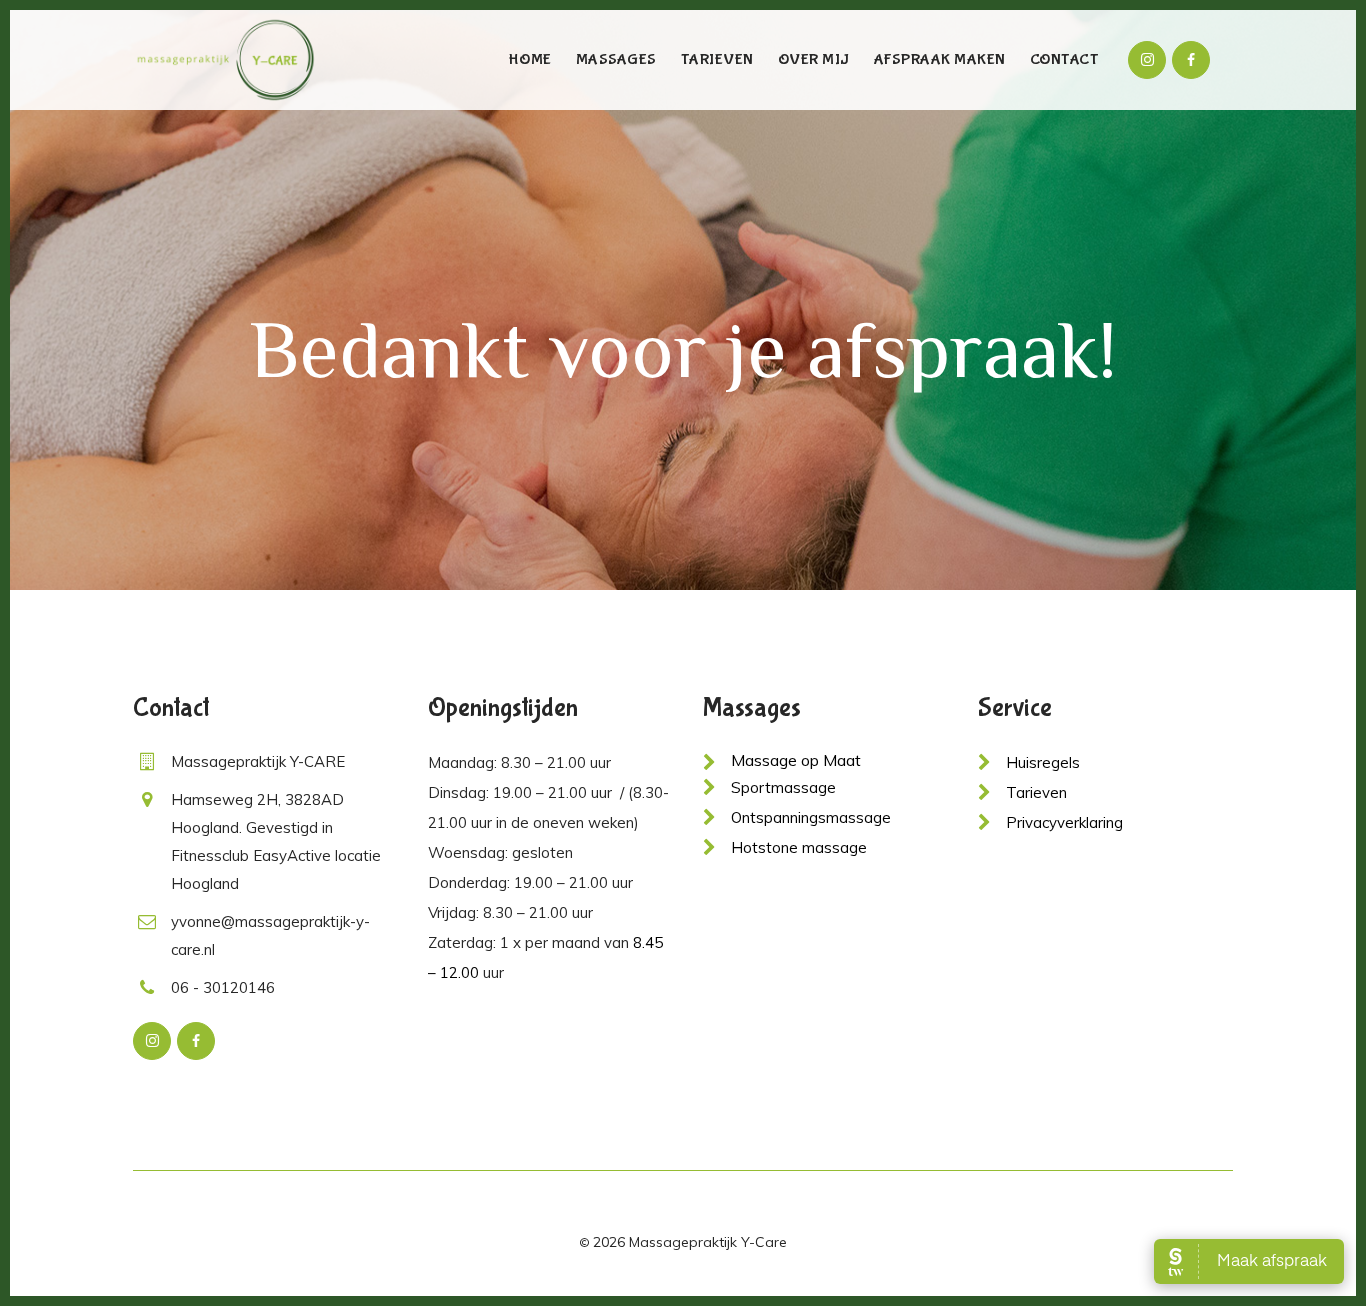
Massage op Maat (796, 760)
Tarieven (1036, 792)
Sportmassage (783, 787)
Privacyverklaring (1064, 822)
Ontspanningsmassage (811, 817)
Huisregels (1043, 762)
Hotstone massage (799, 847)
